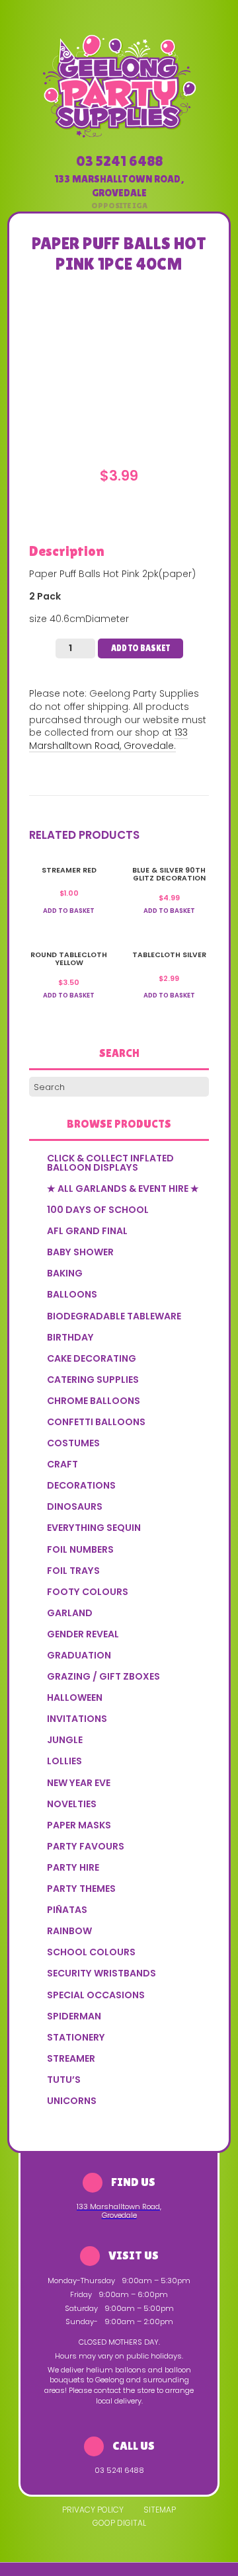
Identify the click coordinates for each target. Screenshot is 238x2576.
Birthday (70, 1337)
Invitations (77, 1719)
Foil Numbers (80, 1549)
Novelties (72, 1804)
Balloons (72, 1294)
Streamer (71, 2058)
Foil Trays (73, 1571)
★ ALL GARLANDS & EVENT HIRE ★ (123, 1189)
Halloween (75, 1698)
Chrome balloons (94, 1401)
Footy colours (88, 1592)
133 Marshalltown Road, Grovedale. (108, 739)
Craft (62, 1464)
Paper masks (79, 1825)
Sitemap (160, 2510)
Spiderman (74, 2016)
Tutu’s (64, 2080)
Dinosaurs (75, 1506)
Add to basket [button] (69, 911)
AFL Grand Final (87, 1231)
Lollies (64, 1761)
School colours (91, 1952)
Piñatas (67, 1910)
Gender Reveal (83, 1634)
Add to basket (140, 648)
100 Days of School (98, 1210)
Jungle (65, 1740)
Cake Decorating (92, 1358)
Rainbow (69, 1931)
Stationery (76, 2037)
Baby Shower (80, 1252)
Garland (70, 1613)
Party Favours (86, 1846)
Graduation (79, 1655)
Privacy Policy (93, 2510)
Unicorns (72, 2101)
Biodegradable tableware (114, 1316)
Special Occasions (96, 1995)
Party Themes (81, 1889)
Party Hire (73, 1867)
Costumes (73, 1443)
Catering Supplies (93, 1380)
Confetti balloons (96, 1422)
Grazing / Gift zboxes (103, 1676)
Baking (65, 1273)
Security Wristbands (101, 1973)
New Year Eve (79, 1783)
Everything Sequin (94, 1528)
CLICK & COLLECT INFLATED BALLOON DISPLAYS (110, 1163)
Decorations (81, 1485)
